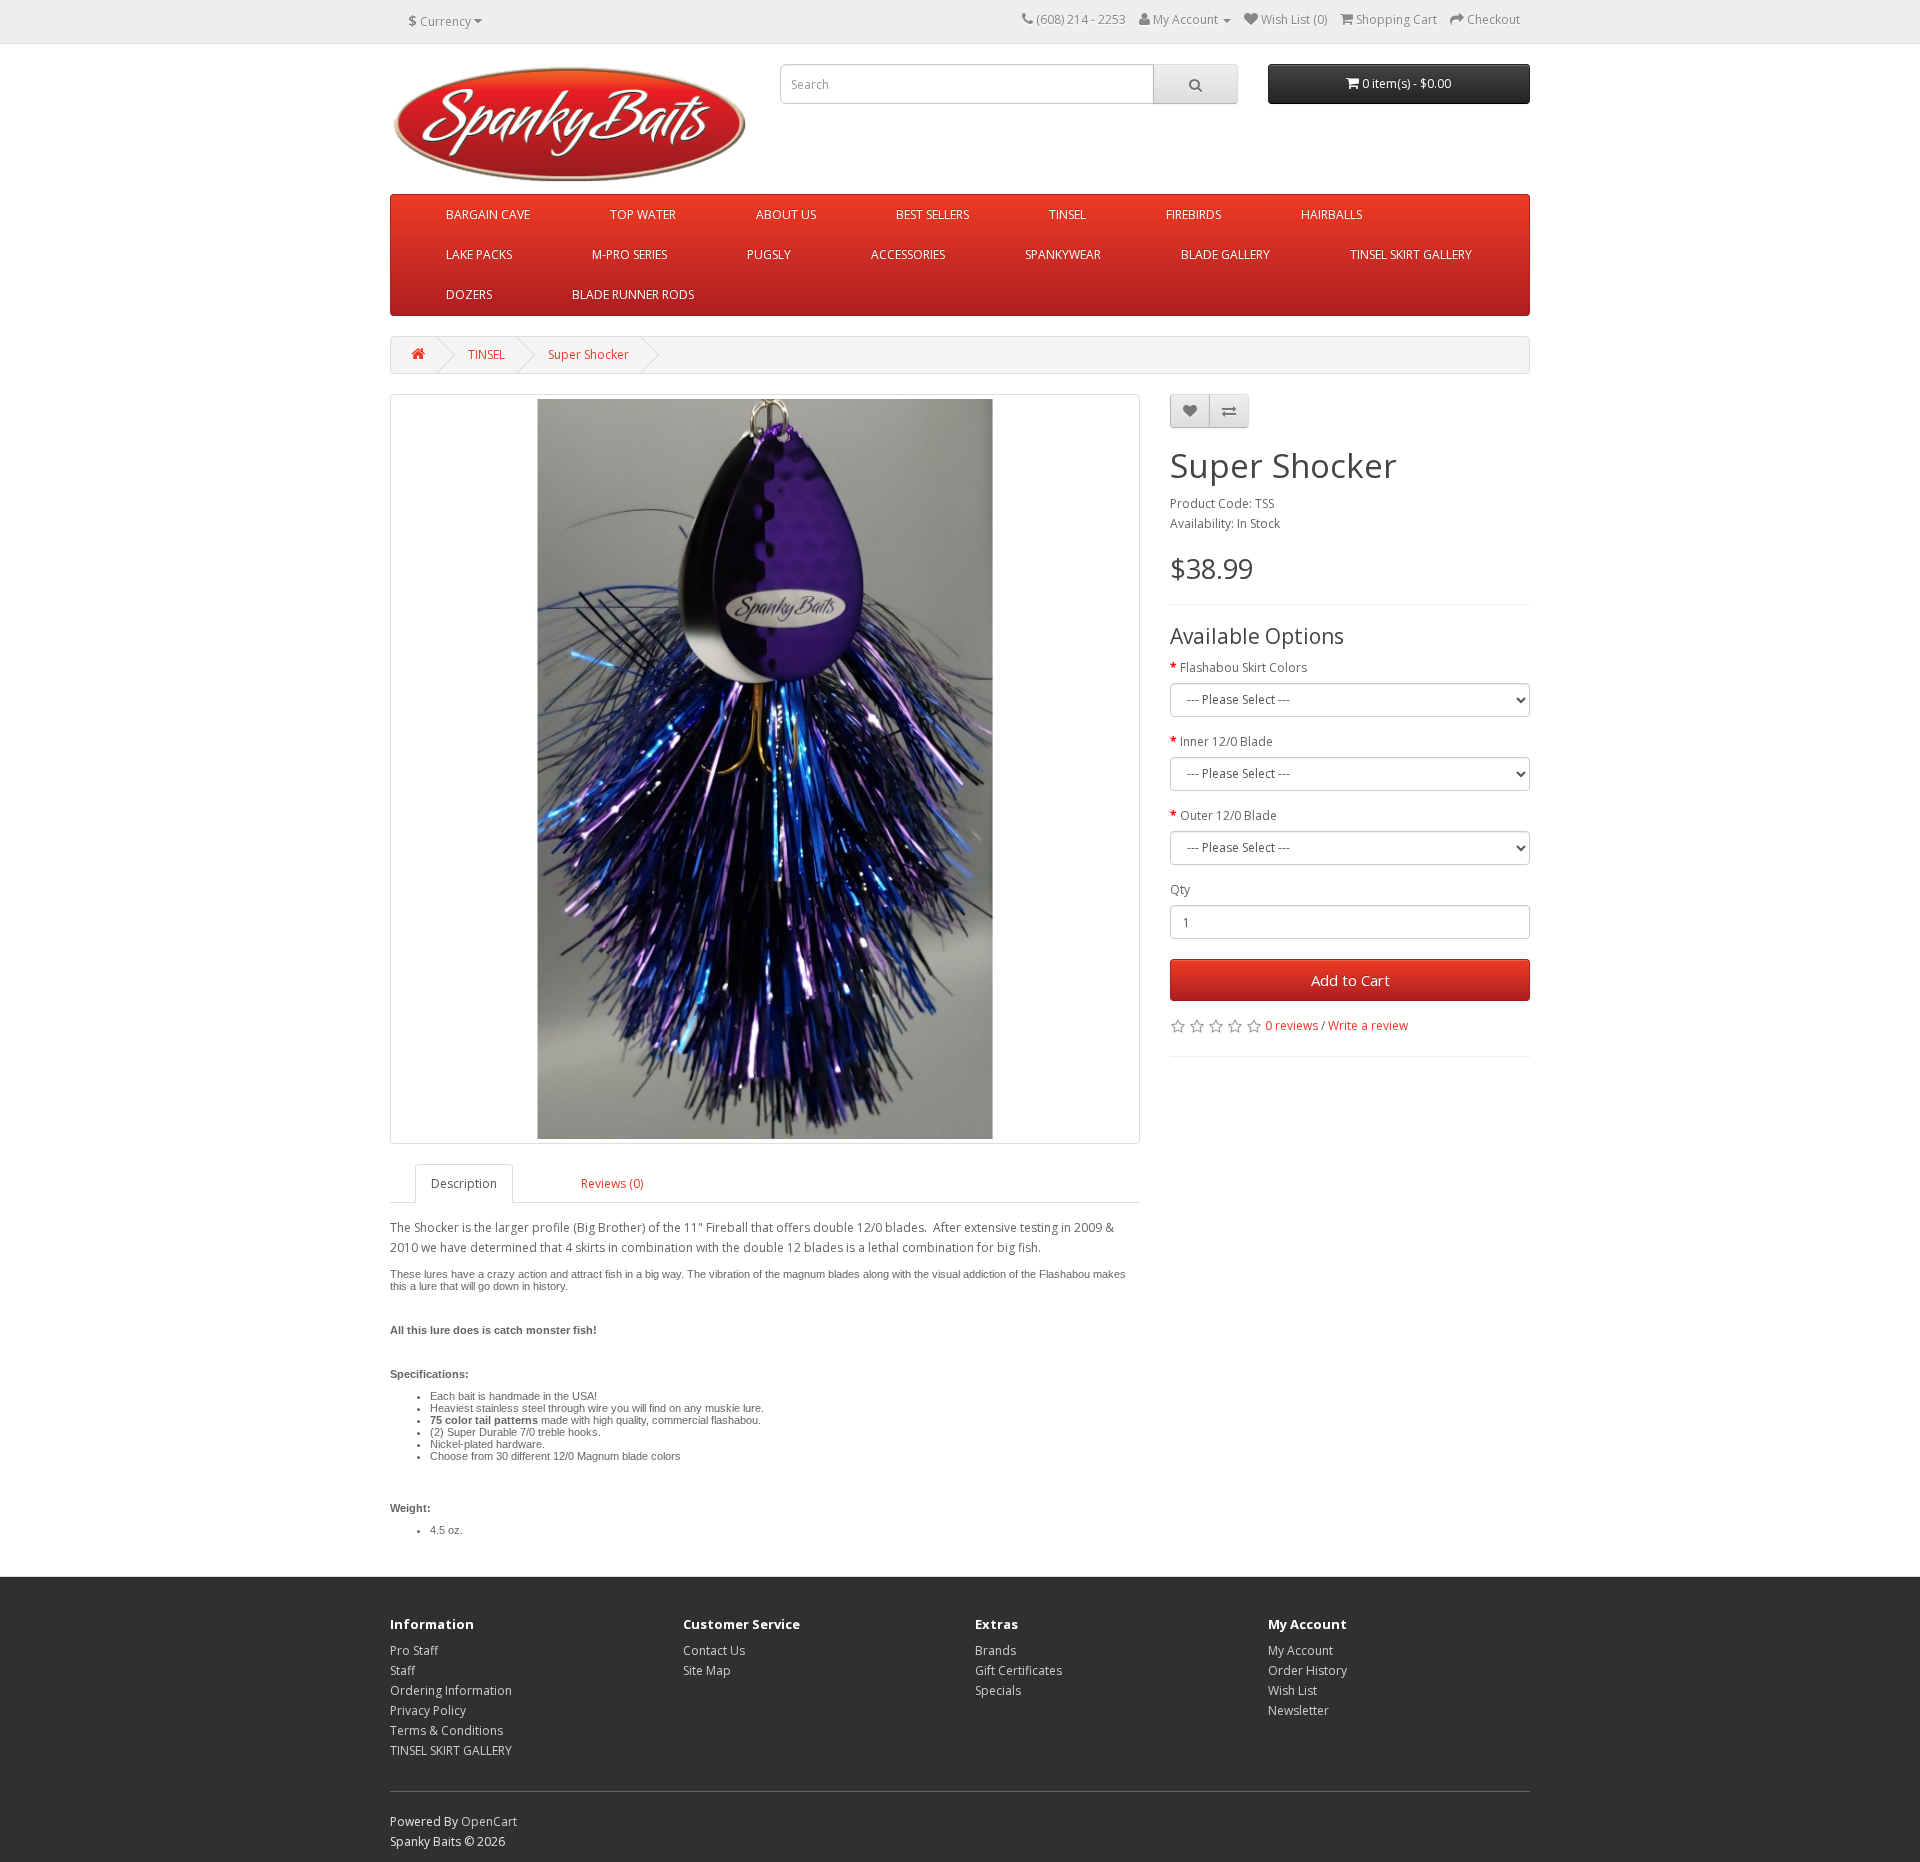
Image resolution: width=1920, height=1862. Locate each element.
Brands (995, 1650)
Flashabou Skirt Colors (1243, 667)
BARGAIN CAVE (488, 214)
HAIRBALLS (1331, 214)
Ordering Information (451, 1690)
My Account (1300, 1650)
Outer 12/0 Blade (1228, 815)
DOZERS (469, 294)
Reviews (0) (612, 1183)
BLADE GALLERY (1225, 254)
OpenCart (489, 1821)
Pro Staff (414, 1650)
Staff (402, 1670)
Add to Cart (1350, 980)
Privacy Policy (428, 1710)
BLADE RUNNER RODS (633, 294)
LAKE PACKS (479, 254)
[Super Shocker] (765, 769)
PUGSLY (769, 254)
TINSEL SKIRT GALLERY (1411, 254)
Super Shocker (588, 354)
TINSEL (1067, 214)
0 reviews (1291, 1025)
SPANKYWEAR (1063, 254)
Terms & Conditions (446, 1730)
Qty (1180, 889)
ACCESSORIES (908, 254)
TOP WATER (643, 214)
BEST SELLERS (932, 214)
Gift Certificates (1018, 1670)
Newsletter (1298, 1710)
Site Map (707, 1670)
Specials (998, 1690)
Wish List (1292, 1690)
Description (464, 1183)
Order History (1307, 1670)
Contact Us (714, 1650)
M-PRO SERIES (629, 254)
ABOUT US (786, 214)
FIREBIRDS (1193, 214)
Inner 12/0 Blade (1226, 741)
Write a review (1368, 1025)
